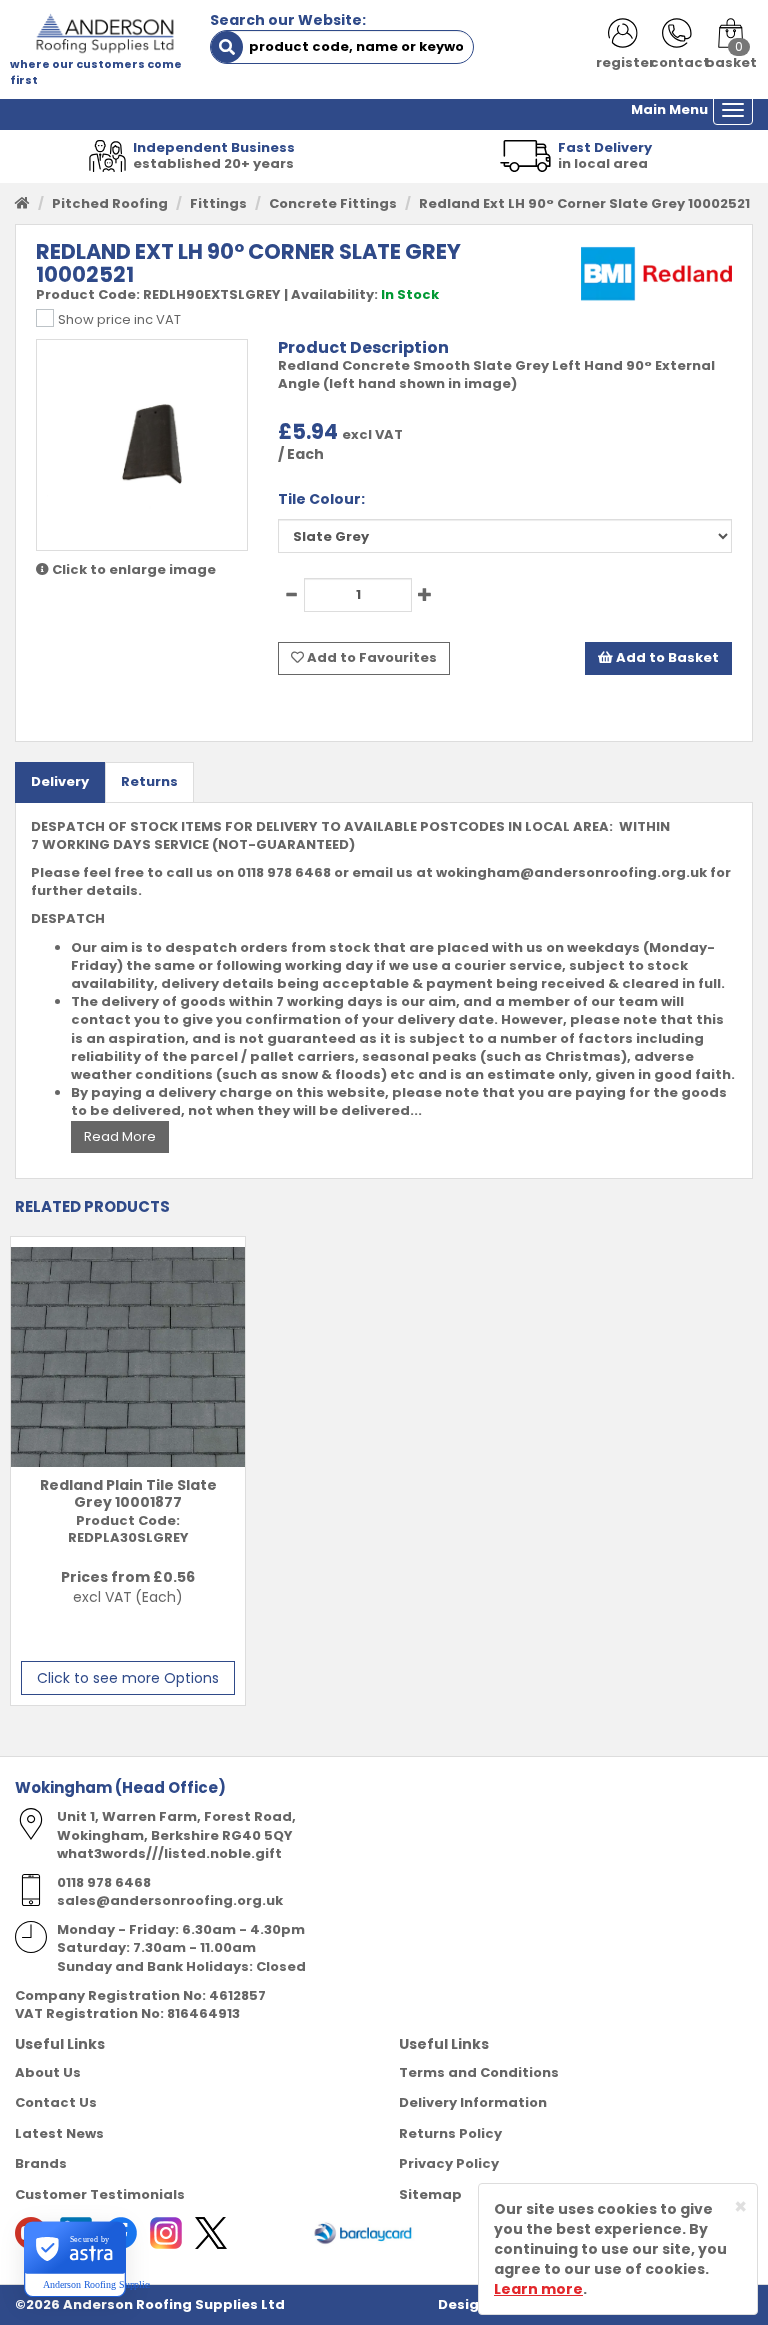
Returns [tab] (149, 781)
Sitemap (430, 2194)
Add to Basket (666, 657)
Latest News (59, 2133)
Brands (41, 2163)
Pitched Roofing (110, 203)
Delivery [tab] (60, 781)
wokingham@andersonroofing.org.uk (571, 872)
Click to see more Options (128, 1678)
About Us (48, 2072)
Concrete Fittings (333, 203)
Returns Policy (450, 2133)
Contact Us (56, 2102)
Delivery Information (473, 2102)
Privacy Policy (449, 2163)
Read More (120, 1136)
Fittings (218, 203)
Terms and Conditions (479, 2072)
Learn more (538, 2289)
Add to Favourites (370, 657)
